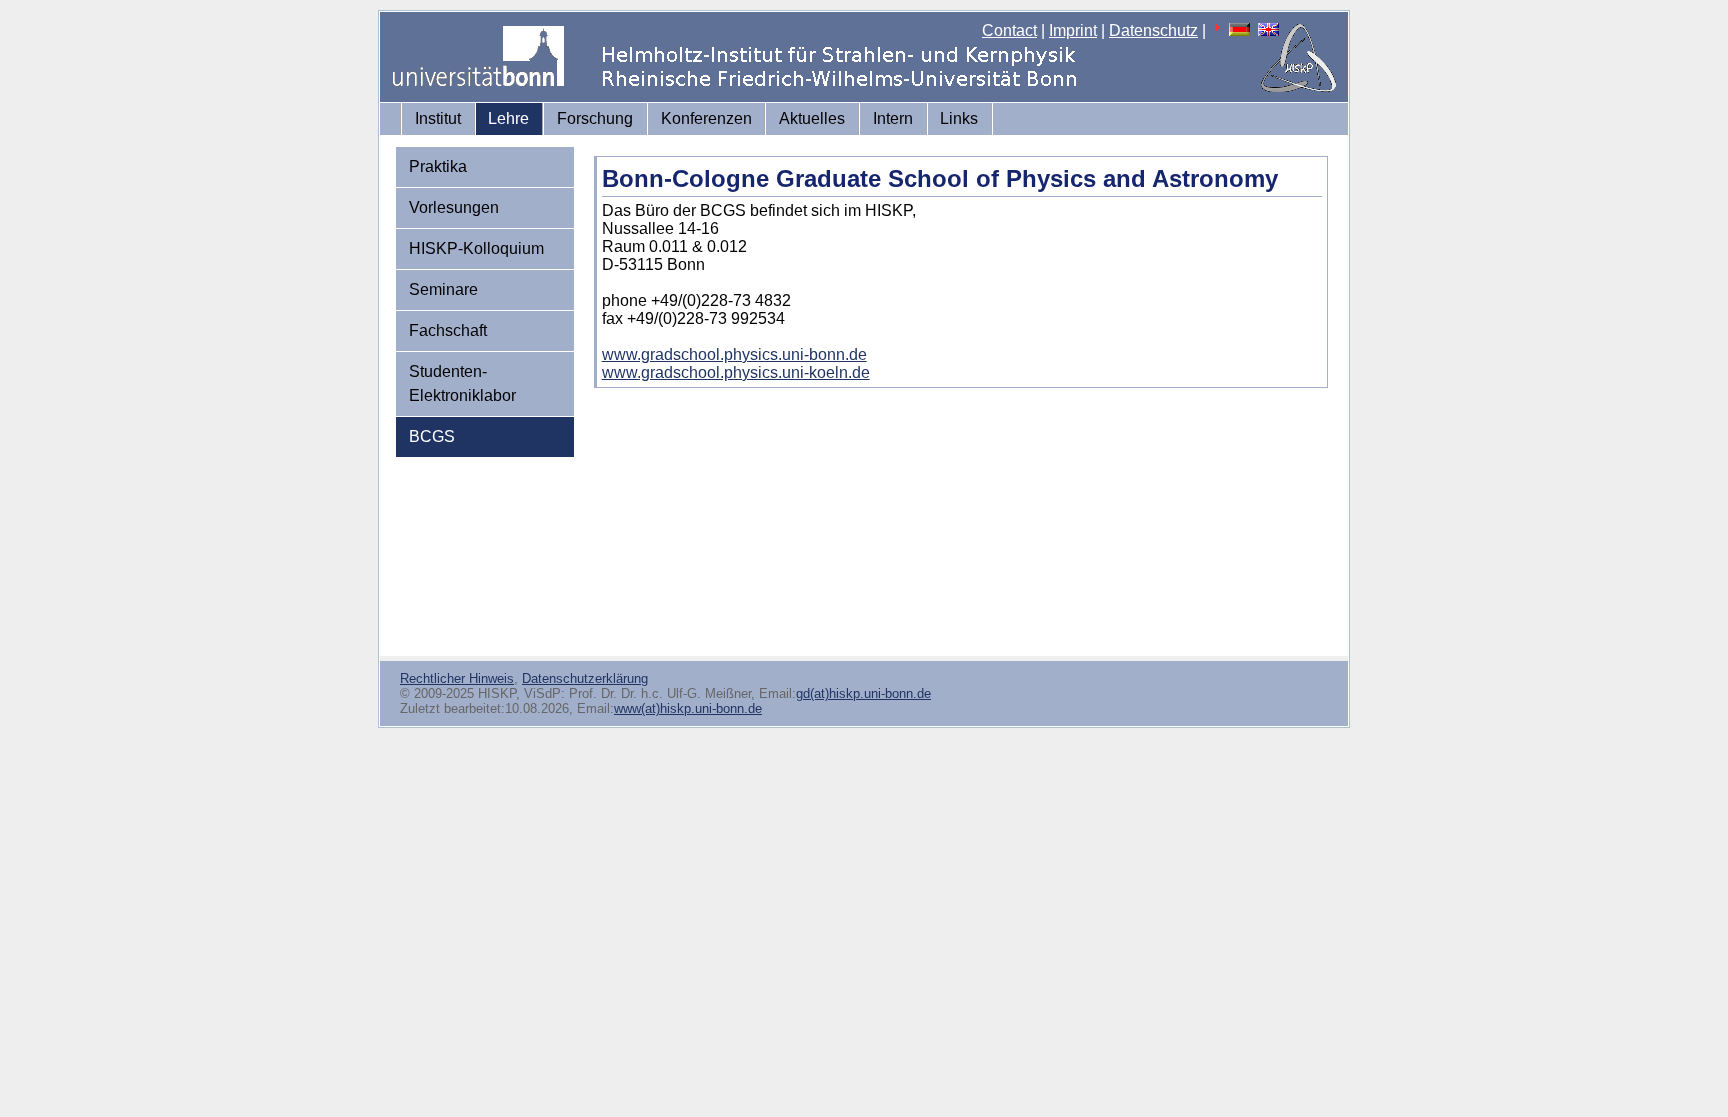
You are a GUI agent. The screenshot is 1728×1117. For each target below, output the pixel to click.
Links (959, 118)
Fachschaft (448, 330)
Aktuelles (812, 118)
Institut (438, 118)
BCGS (432, 436)
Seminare (443, 289)
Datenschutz (1153, 30)
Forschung (595, 118)
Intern (893, 118)
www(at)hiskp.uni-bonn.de (688, 708)
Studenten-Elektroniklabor (462, 383)
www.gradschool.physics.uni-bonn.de (734, 354)
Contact (1009, 30)
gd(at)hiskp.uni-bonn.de (863, 693)
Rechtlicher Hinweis (457, 678)
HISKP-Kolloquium (476, 248)
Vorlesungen (454, 207)
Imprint (1073, 30)
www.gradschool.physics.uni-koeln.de (736, 372)
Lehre (508, 118)
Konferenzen (706, 118)
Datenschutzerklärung (585, 678)
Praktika (438, 166)
